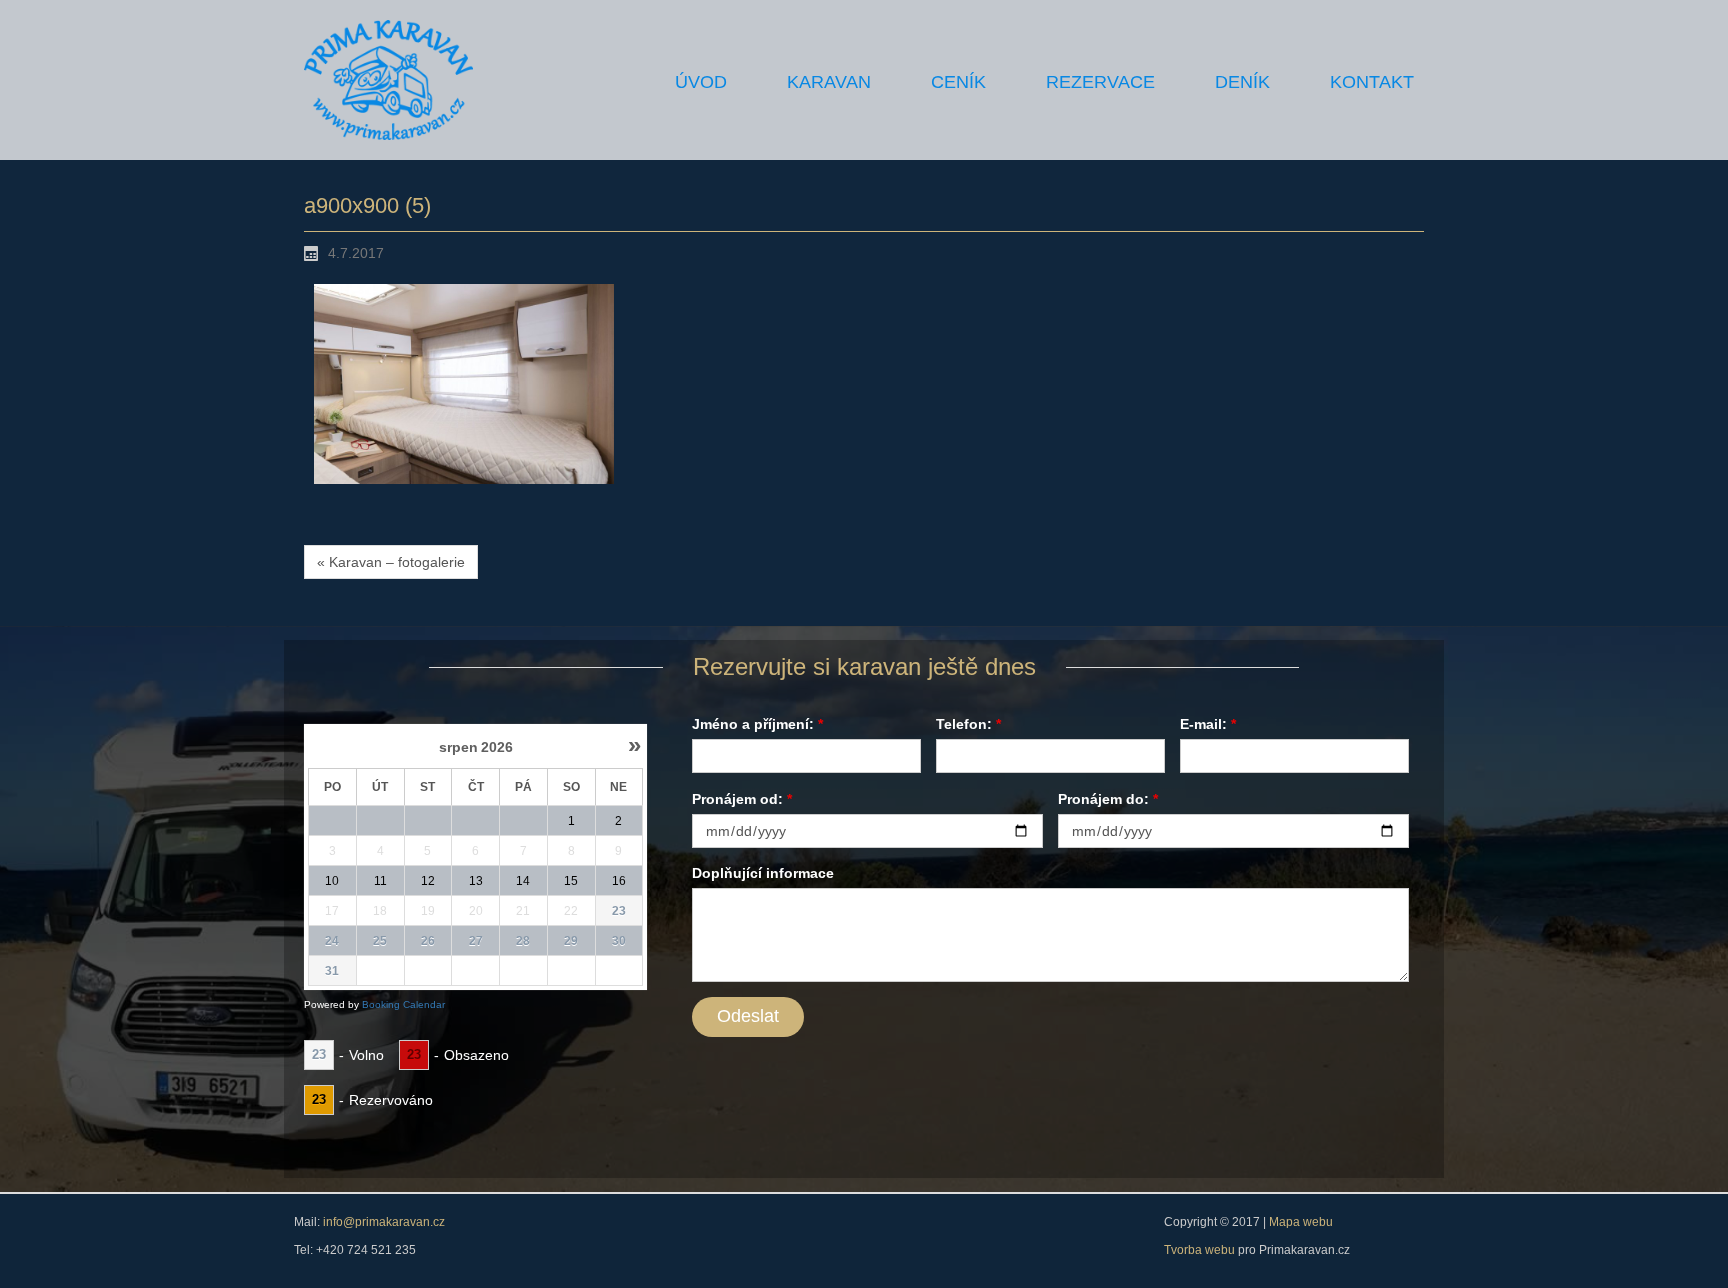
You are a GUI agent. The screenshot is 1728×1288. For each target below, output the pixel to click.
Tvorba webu (1201, 1250)
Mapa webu (1301, 1222)
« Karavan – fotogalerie (391, 562)
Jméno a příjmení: (757, 724)
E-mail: (1208, 724)
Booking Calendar (403, 1004)
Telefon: (968, 724)
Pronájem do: (1108, 799)
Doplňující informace (763, 873)
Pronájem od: (742, 799)
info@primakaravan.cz (382, 1222)
